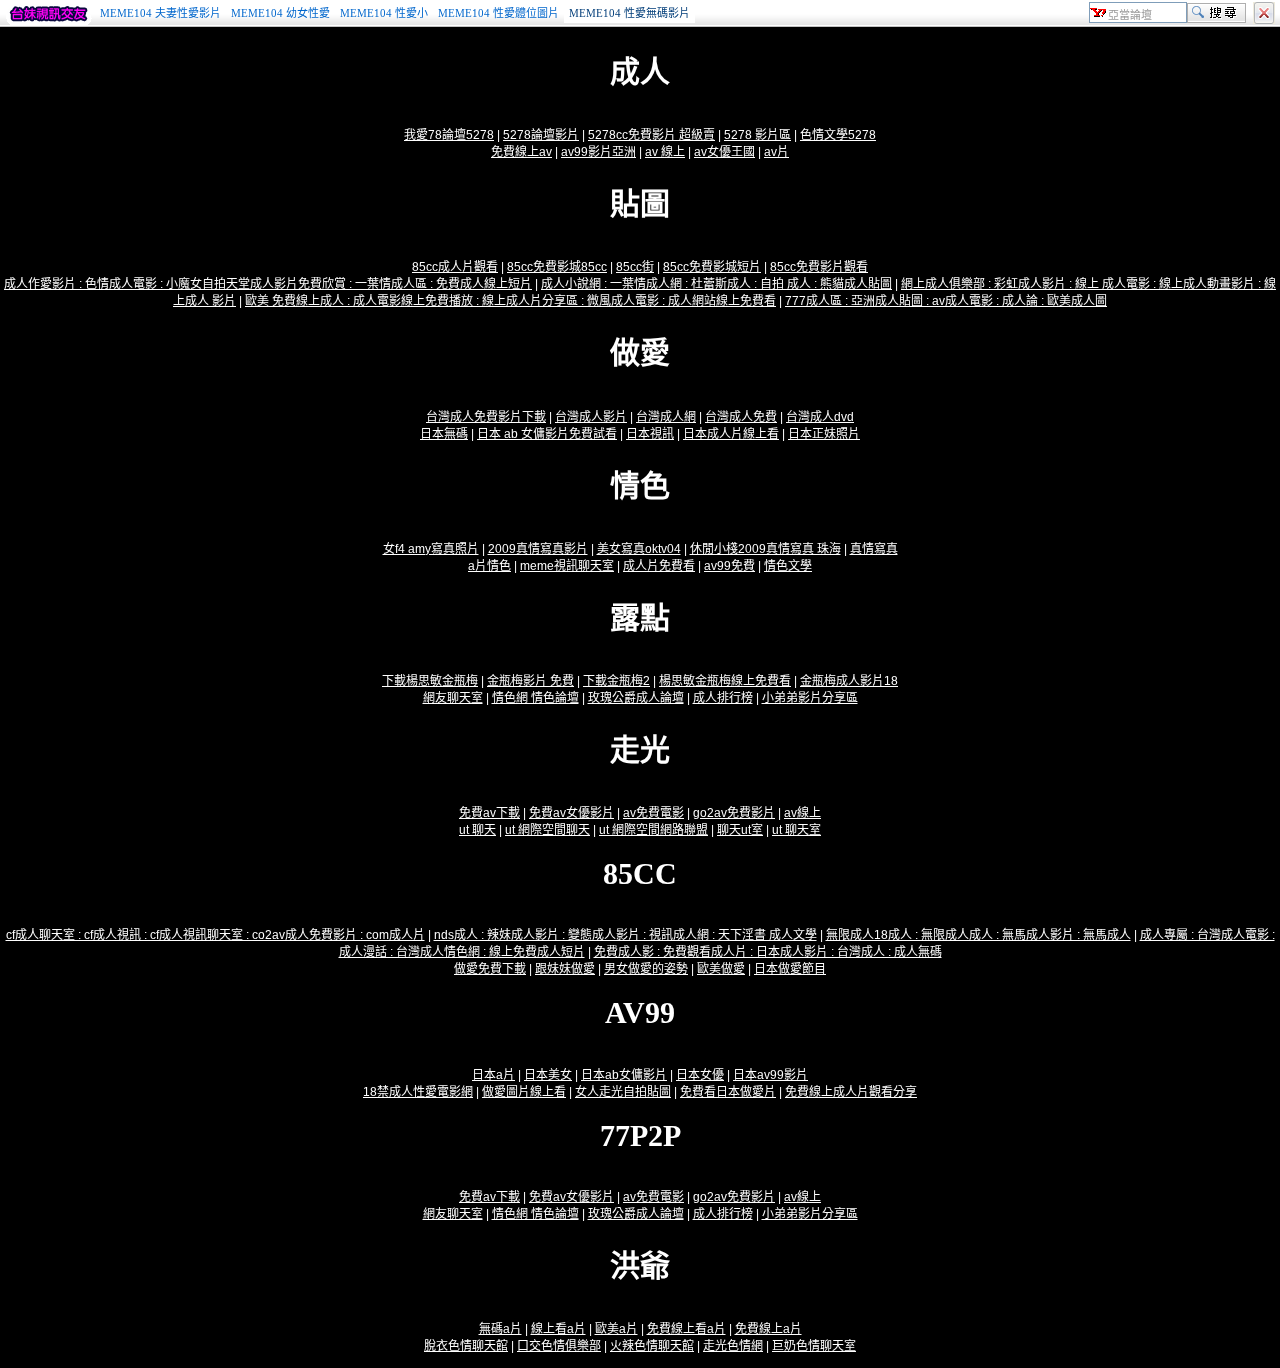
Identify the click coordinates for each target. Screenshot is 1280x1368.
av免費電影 (653, 813)
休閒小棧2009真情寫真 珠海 (765, 549)
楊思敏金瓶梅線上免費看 (725, 681)
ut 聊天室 (796, 830)
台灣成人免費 (741, 417)
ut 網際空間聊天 (547, 830)
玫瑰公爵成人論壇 (636, 698)
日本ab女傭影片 (624, 1075)
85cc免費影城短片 (712, 267)
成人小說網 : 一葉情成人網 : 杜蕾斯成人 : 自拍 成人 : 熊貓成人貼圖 (716, 284)
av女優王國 (724, 152)
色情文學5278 (838, 135)
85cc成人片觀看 (455, 267)
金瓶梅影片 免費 (530, 681)
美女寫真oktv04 (639, 549)
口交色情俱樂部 (559, 1346)
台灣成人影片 (591, 417)
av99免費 (729, 566)
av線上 (802, 813)
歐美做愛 (721, 969)
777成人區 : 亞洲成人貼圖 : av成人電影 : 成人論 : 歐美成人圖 (946, 301)
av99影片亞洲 (598, 152)
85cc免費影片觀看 (819, 267)
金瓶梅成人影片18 (849, 681)
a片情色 (489, 566)
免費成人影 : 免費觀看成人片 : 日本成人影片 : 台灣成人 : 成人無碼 (768, 952)
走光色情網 (733, 1346)
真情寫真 (874, 549)
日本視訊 (650, 434)
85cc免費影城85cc (557, 267)
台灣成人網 (666, 417)
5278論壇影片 (541, 135)
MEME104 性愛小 (384, 13)
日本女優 (700, 1075)
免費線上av (521, 152)
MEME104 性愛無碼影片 (629, 13)
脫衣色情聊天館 (466, 1346)
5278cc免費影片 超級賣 (651, 135)
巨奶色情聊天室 (814, 1346)
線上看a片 (558, 1329)
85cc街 (635, 267)
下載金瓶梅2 (616, 681)
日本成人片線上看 (731, 434)
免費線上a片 (768, 1329)
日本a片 (493, 1075)
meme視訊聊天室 (567, 566)
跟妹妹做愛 (565, 969)
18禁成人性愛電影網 (418, 1092)
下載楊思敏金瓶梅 (430, 681)
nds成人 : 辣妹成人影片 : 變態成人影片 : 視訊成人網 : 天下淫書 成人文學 (625, 935)
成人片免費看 (659, 566)
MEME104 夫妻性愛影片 (160, 13)
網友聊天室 (453, 698)
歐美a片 (616, 1329)
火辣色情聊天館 (652, 1346)
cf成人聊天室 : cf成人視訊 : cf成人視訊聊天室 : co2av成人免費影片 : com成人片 (215, 935)
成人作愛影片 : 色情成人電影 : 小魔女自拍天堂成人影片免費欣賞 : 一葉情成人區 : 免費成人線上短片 (268, 284)
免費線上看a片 (686, 1329)
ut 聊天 (477, 830)
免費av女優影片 (571, 813)
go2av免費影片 (734, 813)
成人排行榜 (723, 698)
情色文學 (788, 566)
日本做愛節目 (790, 969)
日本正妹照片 (824, 434)
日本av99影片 (770, 1075)
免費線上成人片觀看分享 (851, 1092)
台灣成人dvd (820, 417)
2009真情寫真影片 (538, 549)
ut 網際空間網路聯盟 (653, 830)
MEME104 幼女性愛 (280, 13)
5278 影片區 (757, 135)
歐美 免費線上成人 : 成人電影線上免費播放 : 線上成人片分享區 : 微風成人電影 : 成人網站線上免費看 (510, 301)
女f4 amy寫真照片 (431, 549)
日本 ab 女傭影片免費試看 (547, 434)
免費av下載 (489, 813)
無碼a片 (500, 1329)
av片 (776, 152)
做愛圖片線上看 (524, 1092)
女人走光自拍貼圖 (623, 1092)
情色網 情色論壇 (535, 698)
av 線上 (665, 152)
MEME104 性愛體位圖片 (498, 13)
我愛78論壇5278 (449, 135)
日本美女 (548, 1075)
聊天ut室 (740, 830)
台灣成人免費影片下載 (486, 417)
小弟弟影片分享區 (810, 698)
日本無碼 (444, 434)
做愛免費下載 (490, 969)
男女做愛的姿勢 (646, 969)
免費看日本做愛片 (728, 1092)
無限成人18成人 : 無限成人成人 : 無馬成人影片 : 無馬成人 (978, 935)
